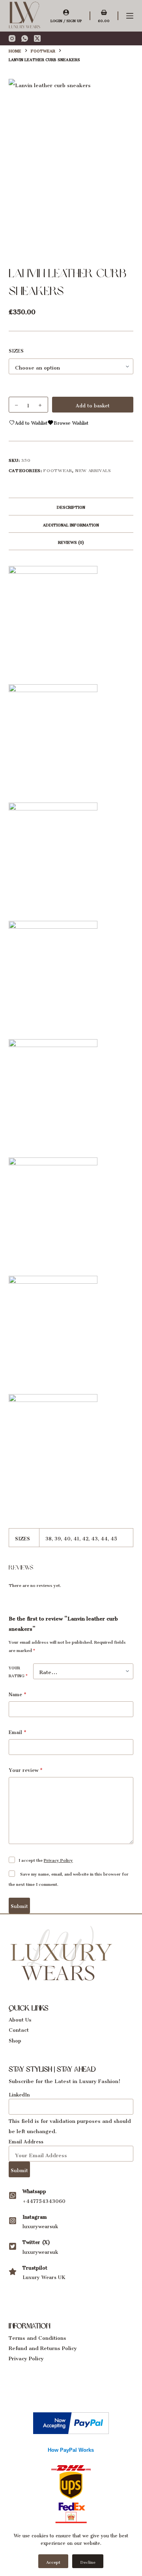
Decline (88, 2561)
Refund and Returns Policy (43, 2347)
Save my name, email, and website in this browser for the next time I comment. (69, 1878)
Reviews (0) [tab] (71, 541)
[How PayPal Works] (71, 2421)
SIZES (16, 350)
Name (18, 1694)
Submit (19, 1905)
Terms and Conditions (37, 2336)
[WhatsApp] (25, 38)
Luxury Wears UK (44, 2276)
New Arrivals (93, 469)
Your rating (18, 1671)
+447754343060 (44, 2200)
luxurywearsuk (40, 2225)
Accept (53, 2561)
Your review (26, 1769)
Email (18, 1731)
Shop (15, 2039)
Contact (19, 2028)
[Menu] (130, 16)
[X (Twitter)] (37, 38)
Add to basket (93, 404)
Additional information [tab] (71, 524)
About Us (20, 2018)
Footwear (58, 469)
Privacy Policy (58, 1859)
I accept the (46, 1859)
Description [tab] (71, 506)
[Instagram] (12, 38)
